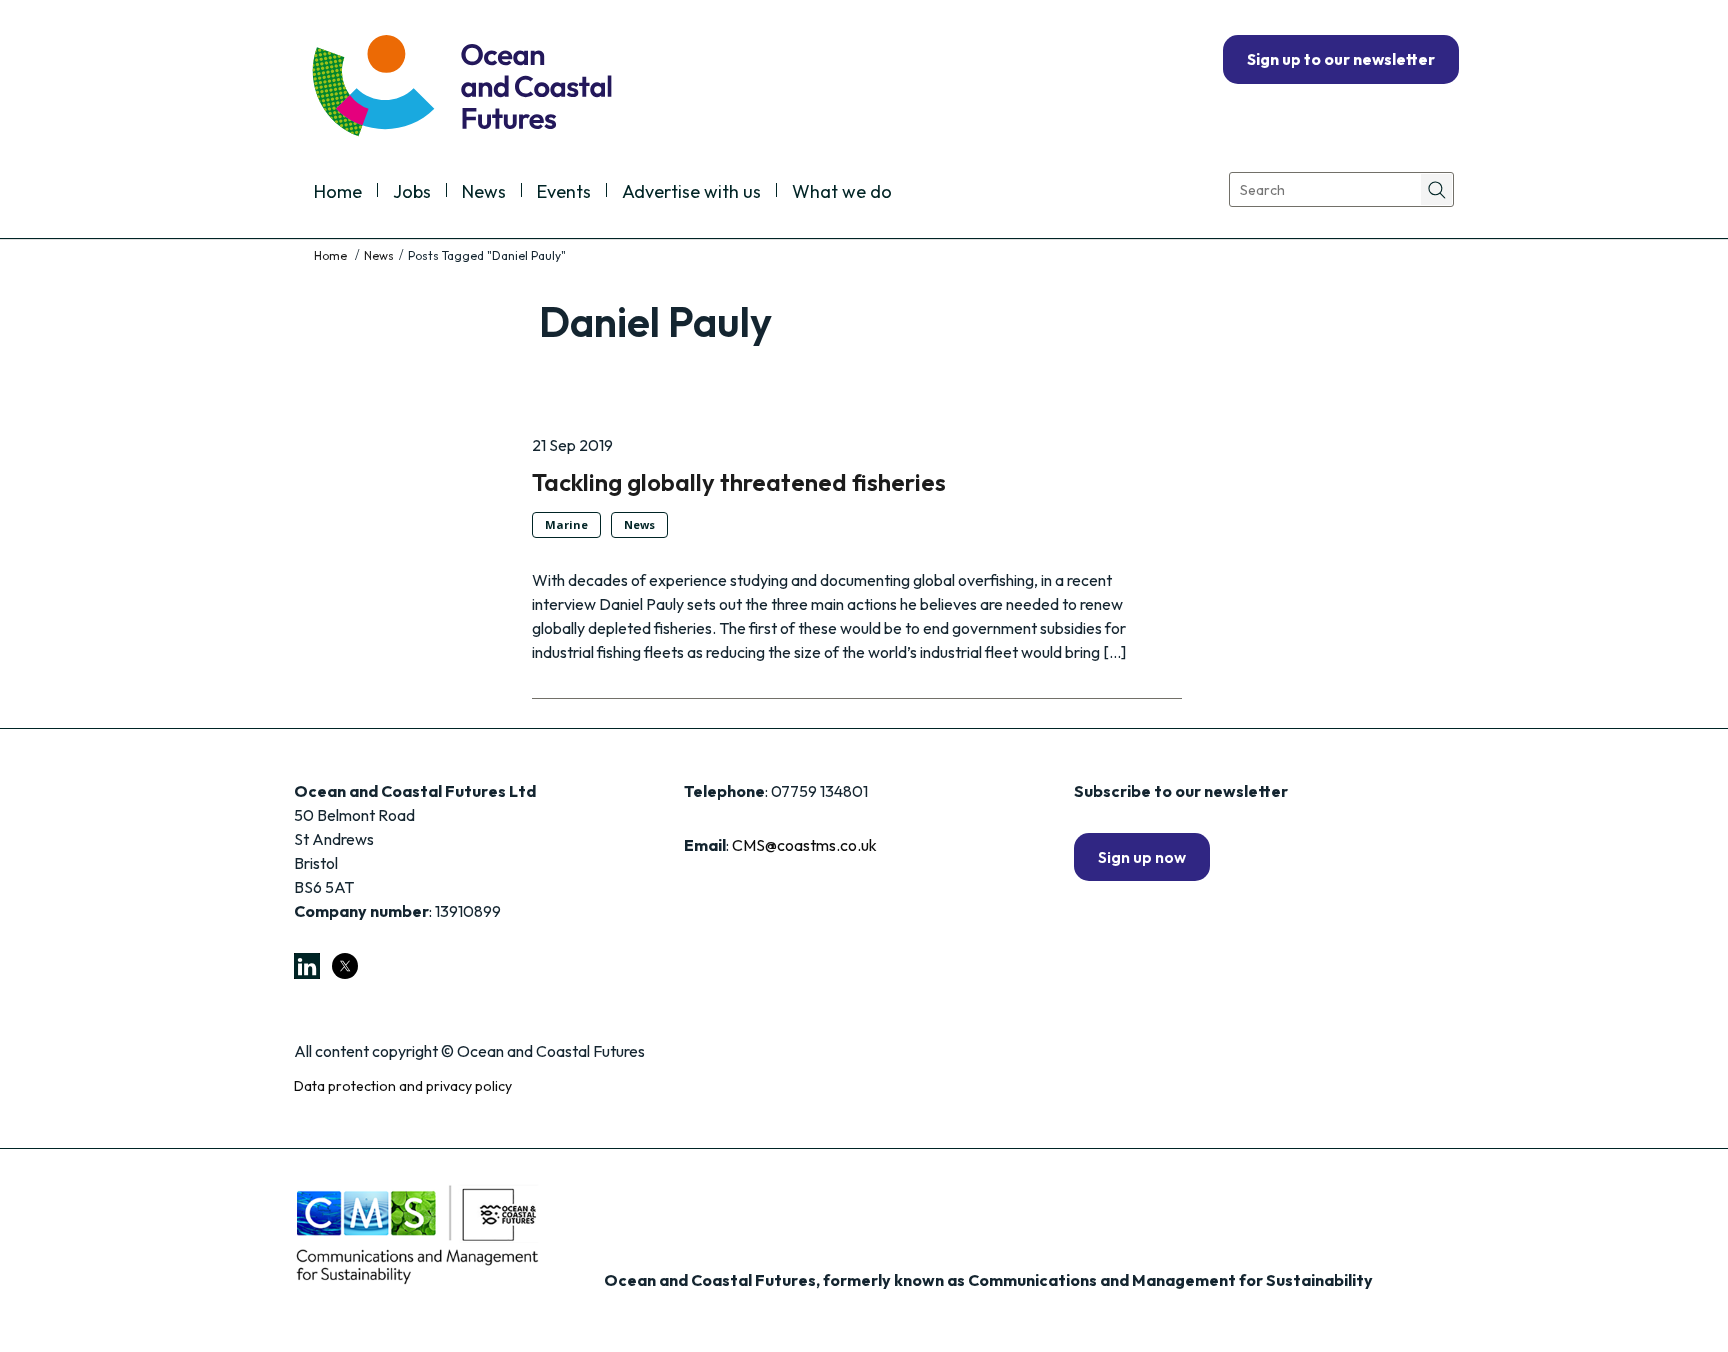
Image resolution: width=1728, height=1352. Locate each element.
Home (338, 193)
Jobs (412, 193)
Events (564, 193)
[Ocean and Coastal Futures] (460, 87)
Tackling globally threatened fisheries (739, 482)
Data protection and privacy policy (403, 1086)
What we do (842, 193)
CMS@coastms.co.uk (804, 845)
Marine (566, 524)
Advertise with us (691, 193)
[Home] (332, 255)
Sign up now (1142, 857)
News (484, 193)
